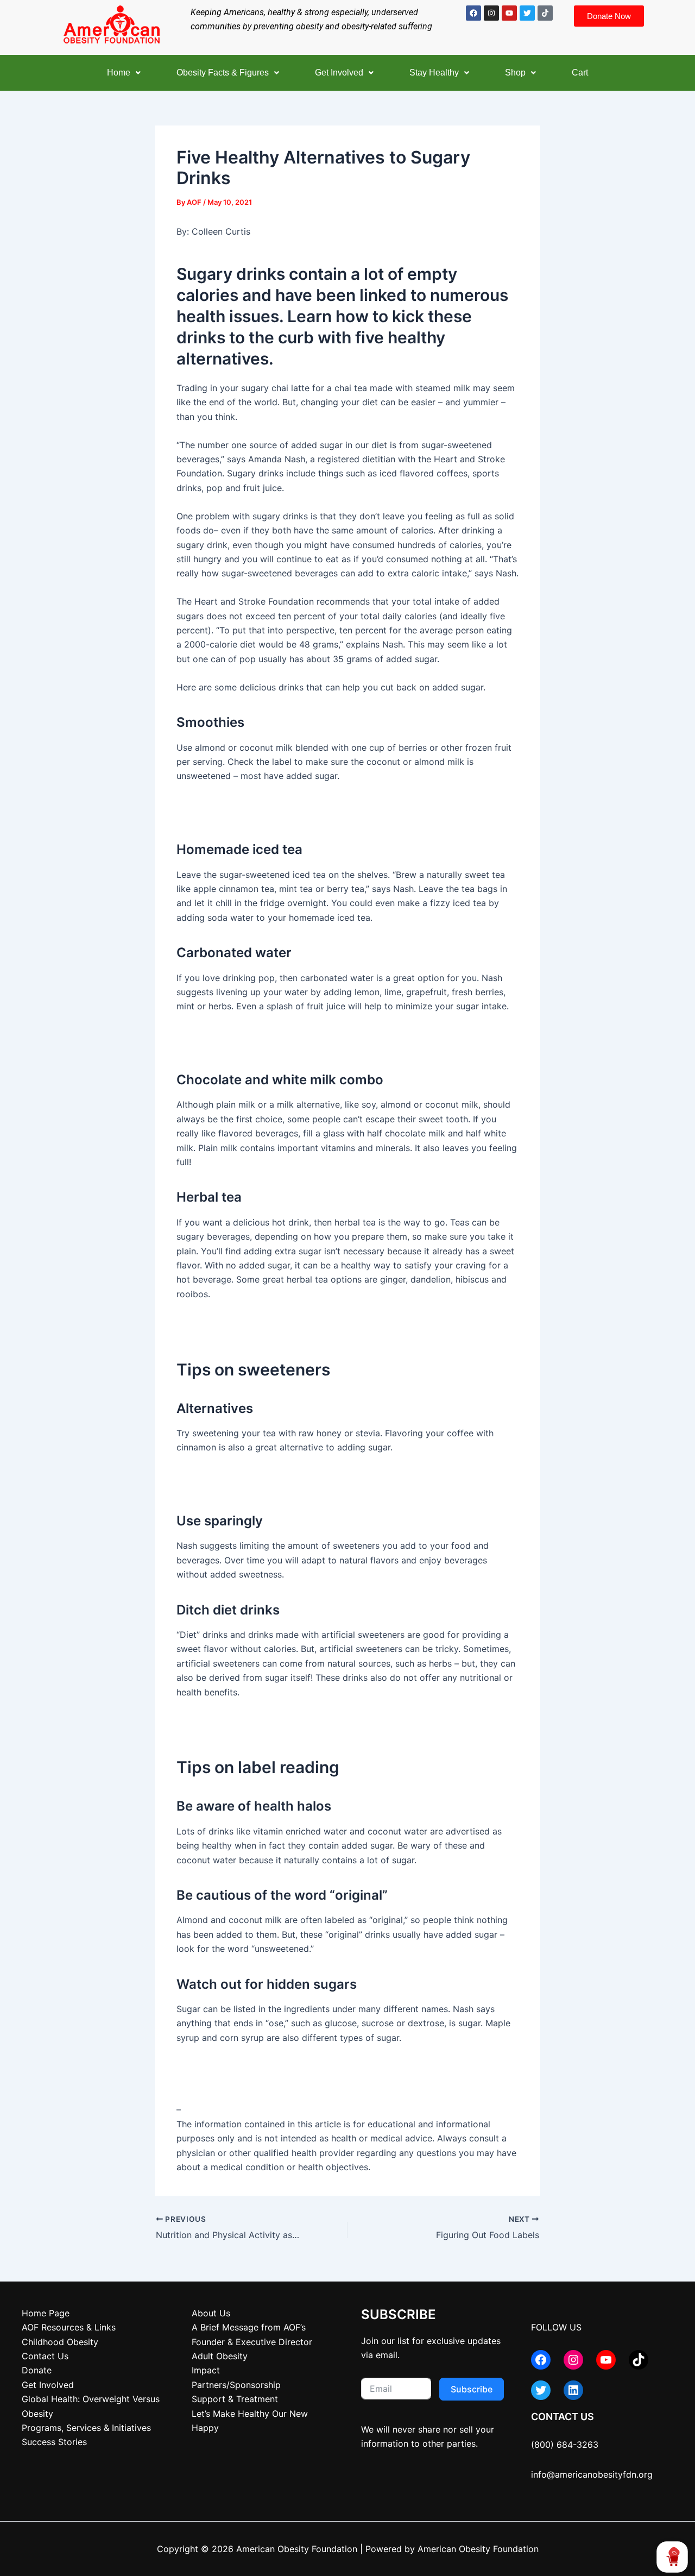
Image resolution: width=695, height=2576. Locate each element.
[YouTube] (606, 2360)
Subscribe (472, 2389)
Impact (206, 2370)
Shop (515, 73)
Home (119, 73)
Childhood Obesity (60, 2342)
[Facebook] (541, 2360)
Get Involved (339, 73)
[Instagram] (573, 2360)
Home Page (46, 2313)
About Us (211, 2313)
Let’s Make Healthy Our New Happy (250, 2421)
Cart (580, 73)
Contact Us (45, 2356)
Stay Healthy (434, 73)
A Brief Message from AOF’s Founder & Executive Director (252, 2334)
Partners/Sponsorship (236, 2385)
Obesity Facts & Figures (223, 73)
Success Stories (54, 2442)
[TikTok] (639, 2360)
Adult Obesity (220, 2356)
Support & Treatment (235, 2399)
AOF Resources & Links (69, 2327)
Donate (37, 2370)
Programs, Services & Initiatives (86, 2428)
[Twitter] (541, 2390)
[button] (124, 73)
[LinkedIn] (573, 2390)
